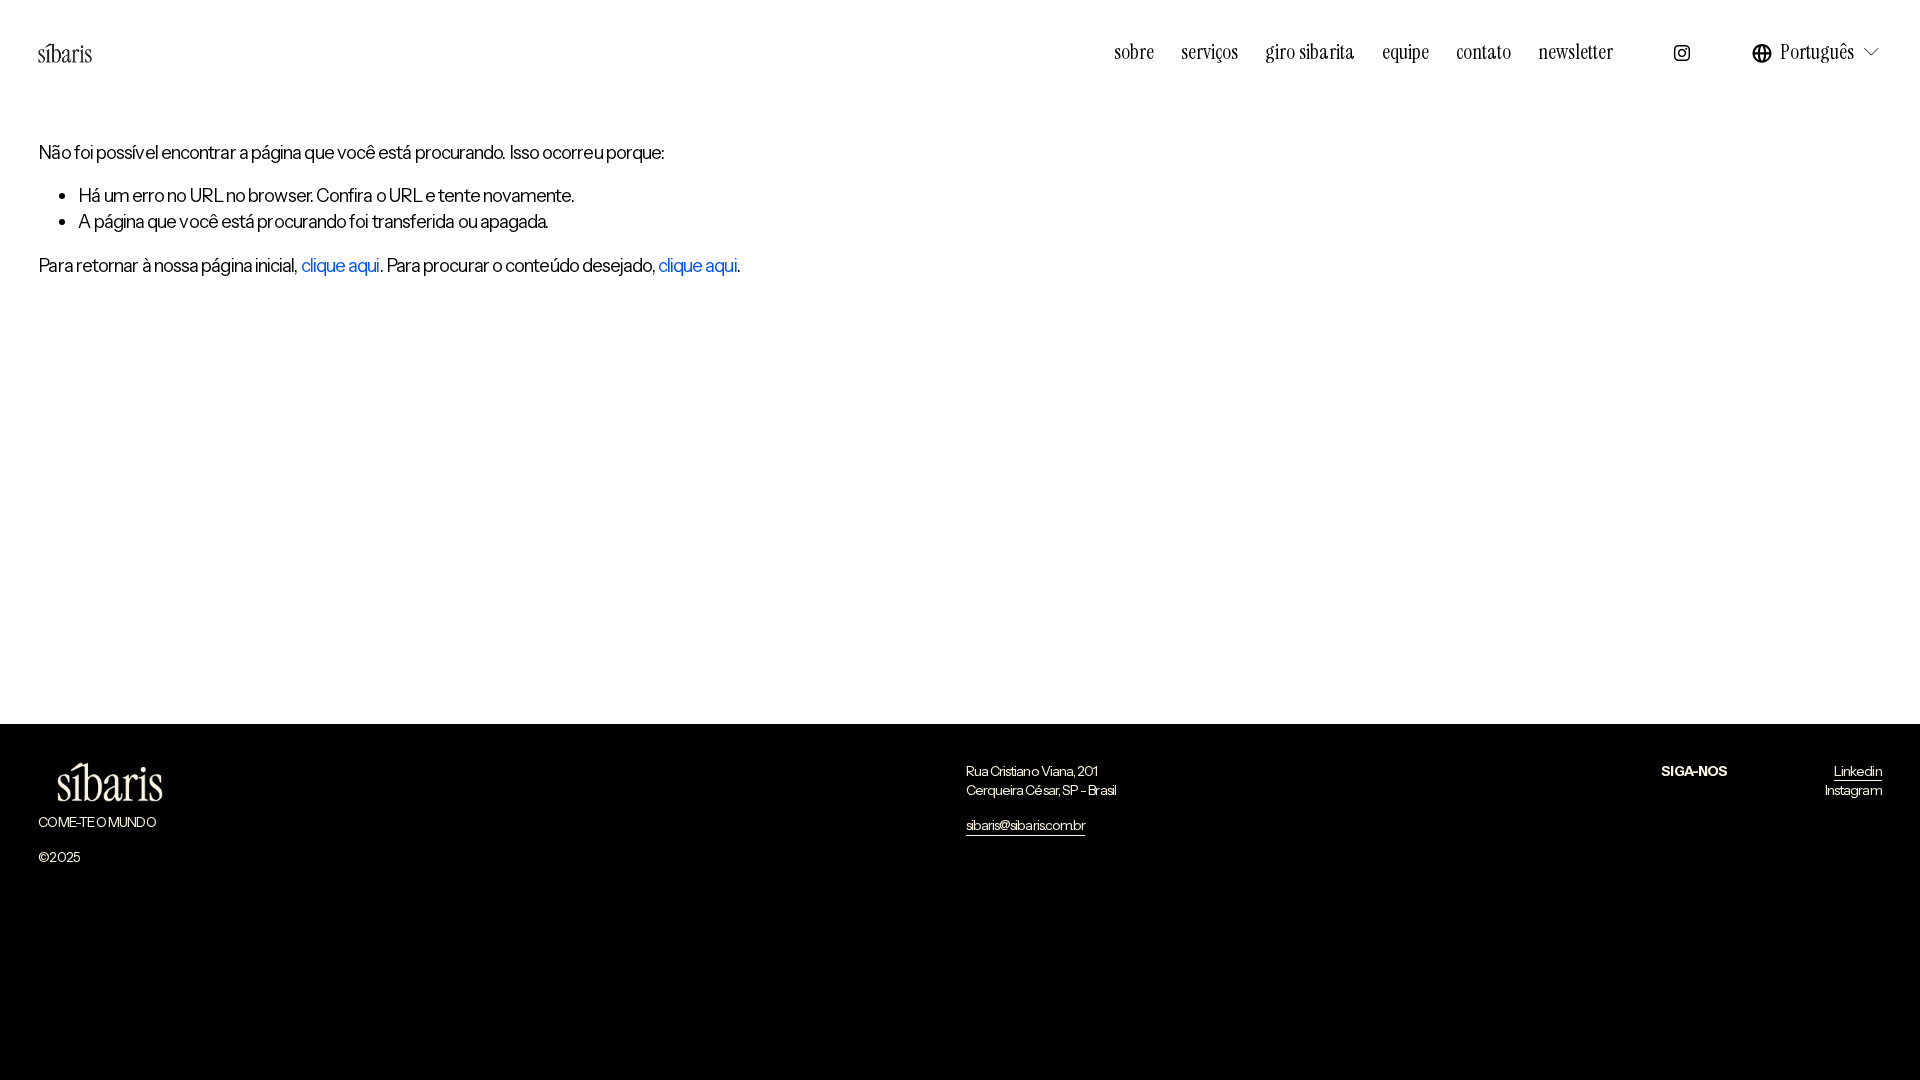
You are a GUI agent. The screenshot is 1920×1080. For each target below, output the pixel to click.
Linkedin (1858, 771)
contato (1483, 52)
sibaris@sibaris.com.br (1026, 825)
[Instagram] (1682, 53)
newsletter (1575, 52)
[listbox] (1817, 52)
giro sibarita (1310, 52)
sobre (1134, 52)
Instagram (1853, 790)
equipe (1405, 52)
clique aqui (340, 265)
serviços (1209, 52)
